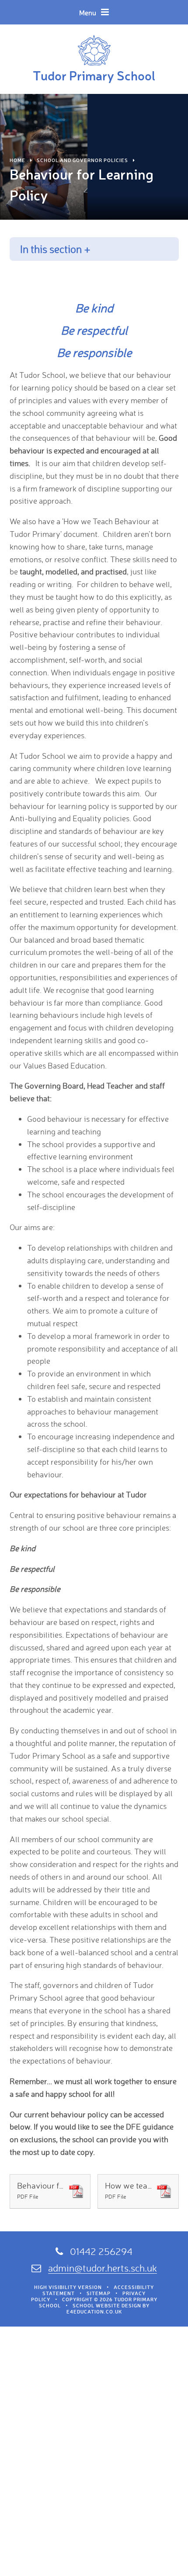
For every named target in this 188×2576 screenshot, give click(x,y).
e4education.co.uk (94, 2312)
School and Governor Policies (82, 160)
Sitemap (99, 2293)
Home (17, 160)
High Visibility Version (68, 2287)
